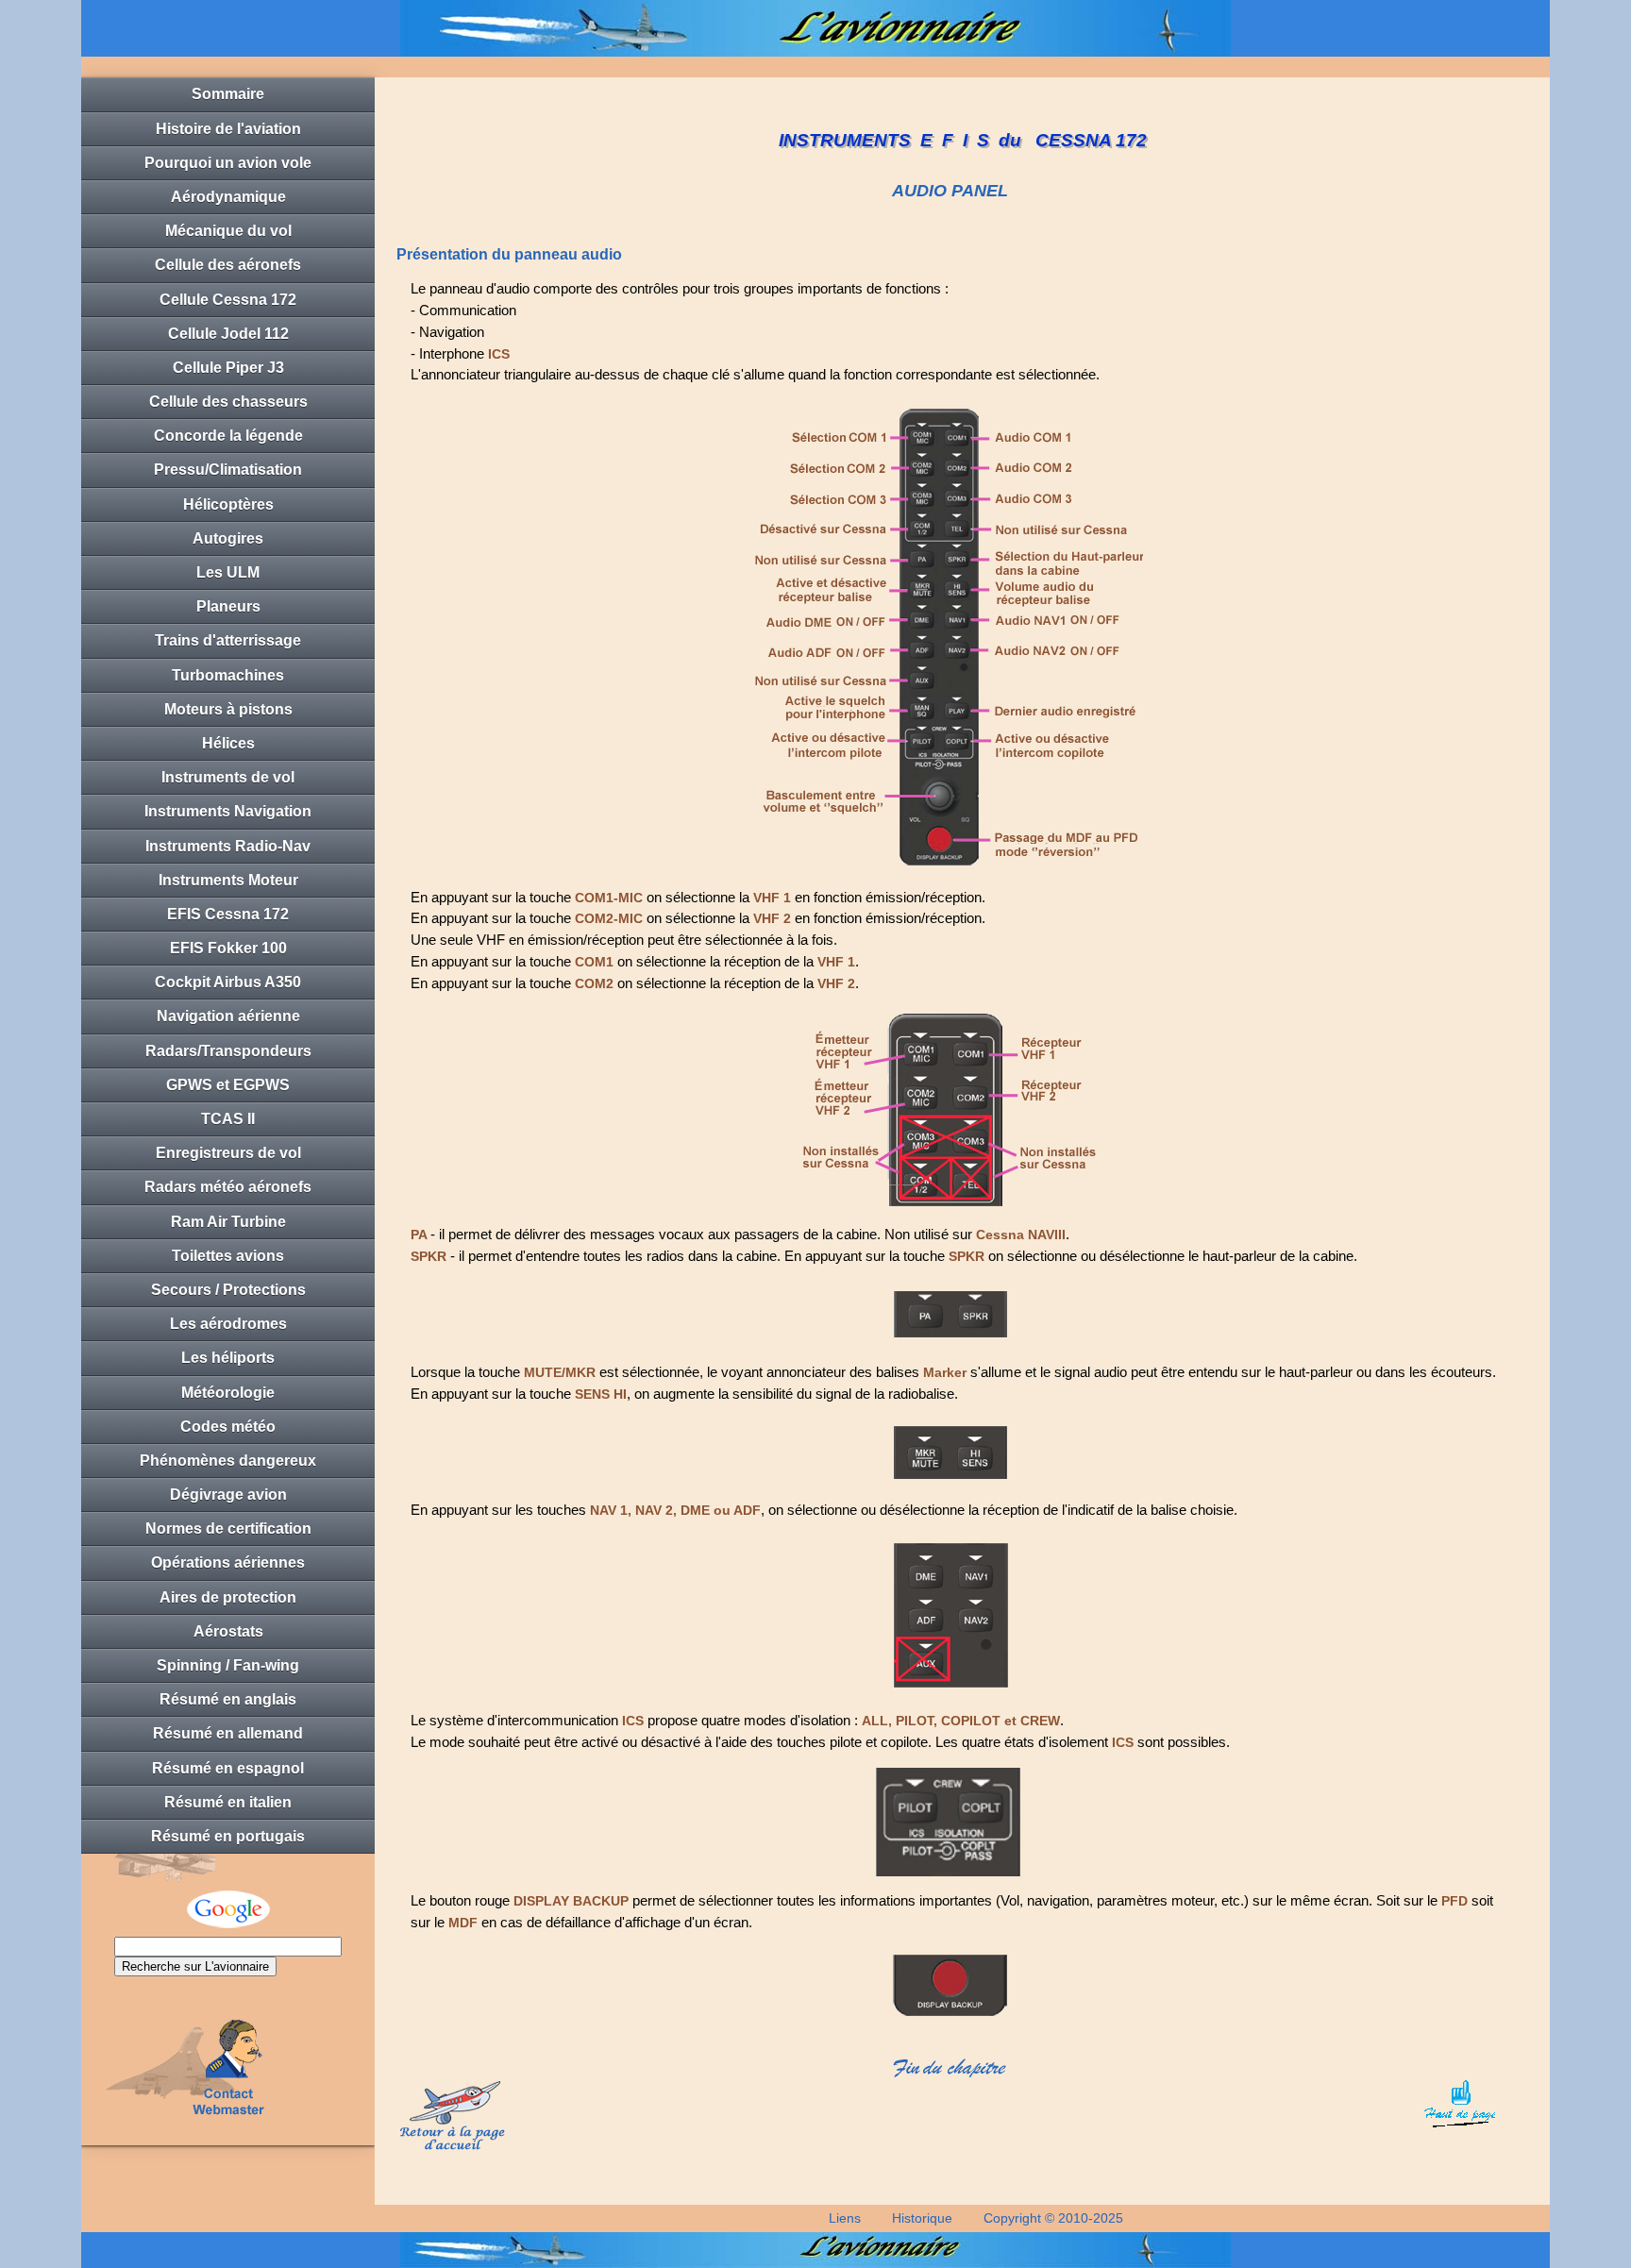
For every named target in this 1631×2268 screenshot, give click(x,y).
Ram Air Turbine (228, 1222)
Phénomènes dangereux (228, 1461)
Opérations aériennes (228, 1562)
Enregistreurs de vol (228, 1153)
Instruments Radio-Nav (228, 846)
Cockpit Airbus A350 (228, 982)
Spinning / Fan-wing (228, 1665)
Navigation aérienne (228, 1016)
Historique (922, 2218)
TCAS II (228, 1119)
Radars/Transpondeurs (228, 1051)
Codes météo (228, 1427)
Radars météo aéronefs (228, 1187)
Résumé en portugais (228, 1836)
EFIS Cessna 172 (228, 914)
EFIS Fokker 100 (228, 948)
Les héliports (228, 1358)
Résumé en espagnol (228, 1768)
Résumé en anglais (228, 1699)
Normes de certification (228, 1529)
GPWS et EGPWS (228, 1085)
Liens (845, 2218)
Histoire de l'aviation (228, 129)
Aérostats (228, 1631)
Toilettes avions (228, 1256)
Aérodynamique (228, 197)
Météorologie (228, 1393)
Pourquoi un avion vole (228, 163)
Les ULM (228, 572)
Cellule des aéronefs (228, 265)
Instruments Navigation (228, 811)
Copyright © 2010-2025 (1053, 2218)
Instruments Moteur (228, 880)
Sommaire (228, 94)
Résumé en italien (228, 1802)
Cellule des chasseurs (228, 402)
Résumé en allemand (228, 1733)
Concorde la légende (228, 436)
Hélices (228, 743)
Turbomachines (228, 675)
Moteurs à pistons (228, 709)
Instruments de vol (228, 777)
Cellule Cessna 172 (228, 300)
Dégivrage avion (228, 1495)
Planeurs (228, 606)
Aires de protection (228, 1597)
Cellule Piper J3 (228, 368)
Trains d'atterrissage (228, 640)
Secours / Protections (228, 1290)
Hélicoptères (228, 504)
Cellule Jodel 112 (228, 334)
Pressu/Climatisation (228, 470)
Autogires (228, 538)
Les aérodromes (228, 1324)
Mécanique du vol (228, 231)
